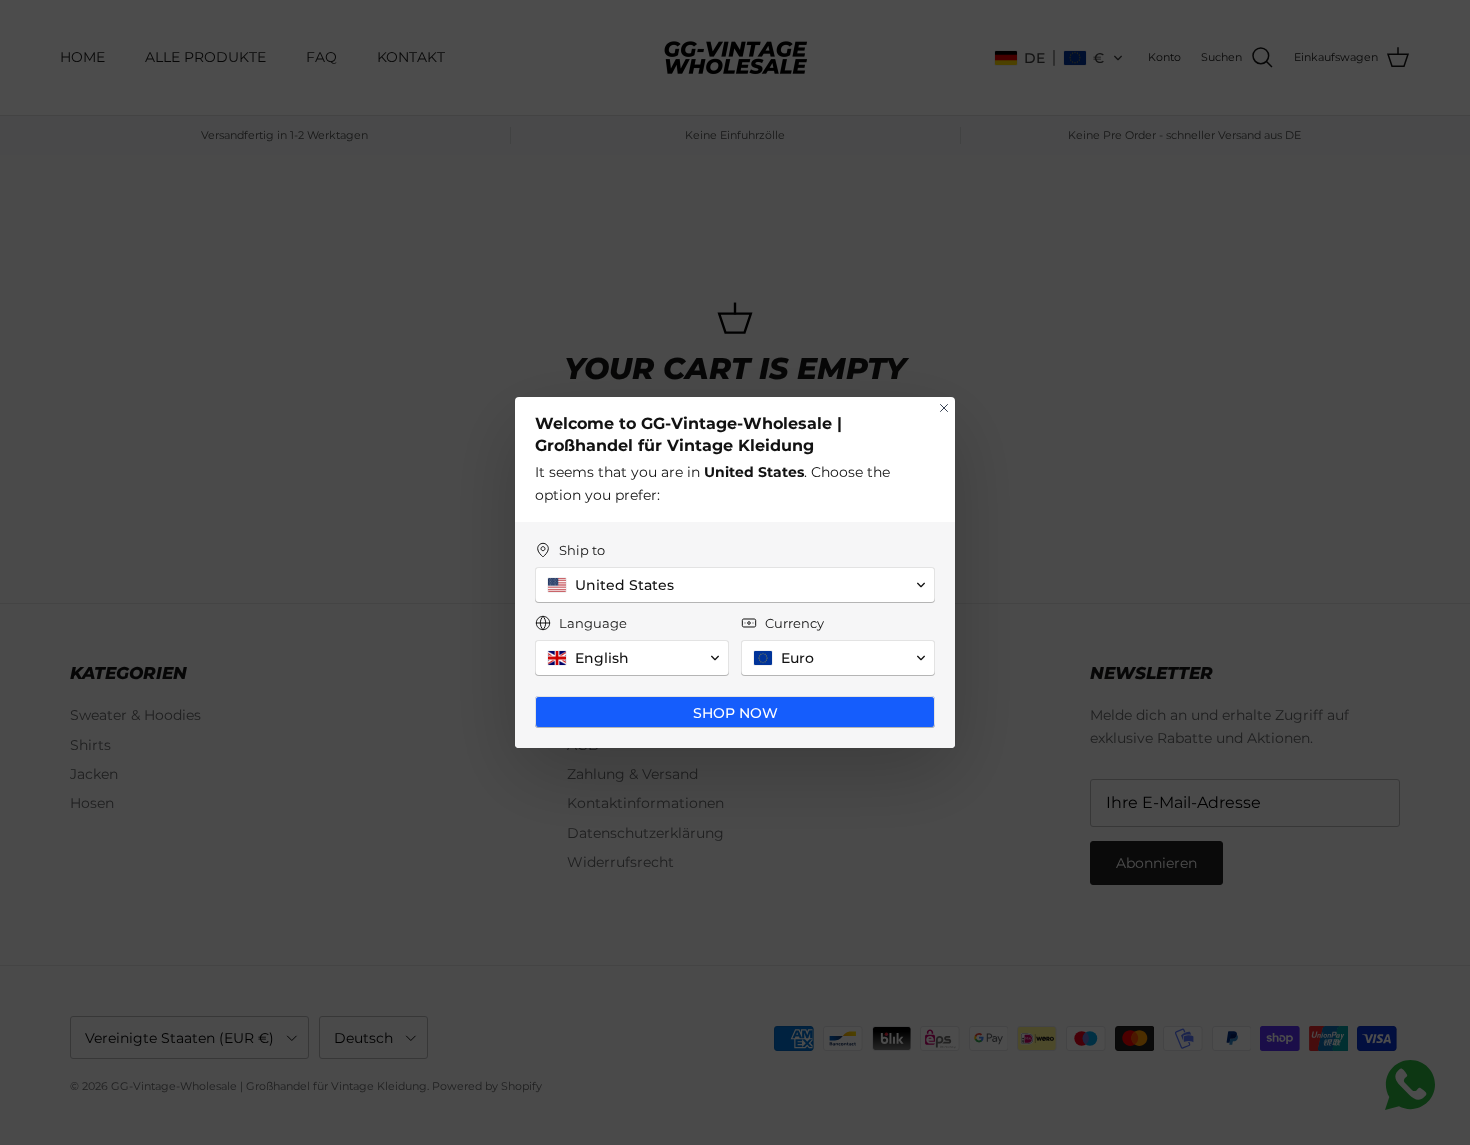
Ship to (582, 550)
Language (593, 623)
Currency (794, 623)
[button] (735, 585)
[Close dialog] (944, 408)
